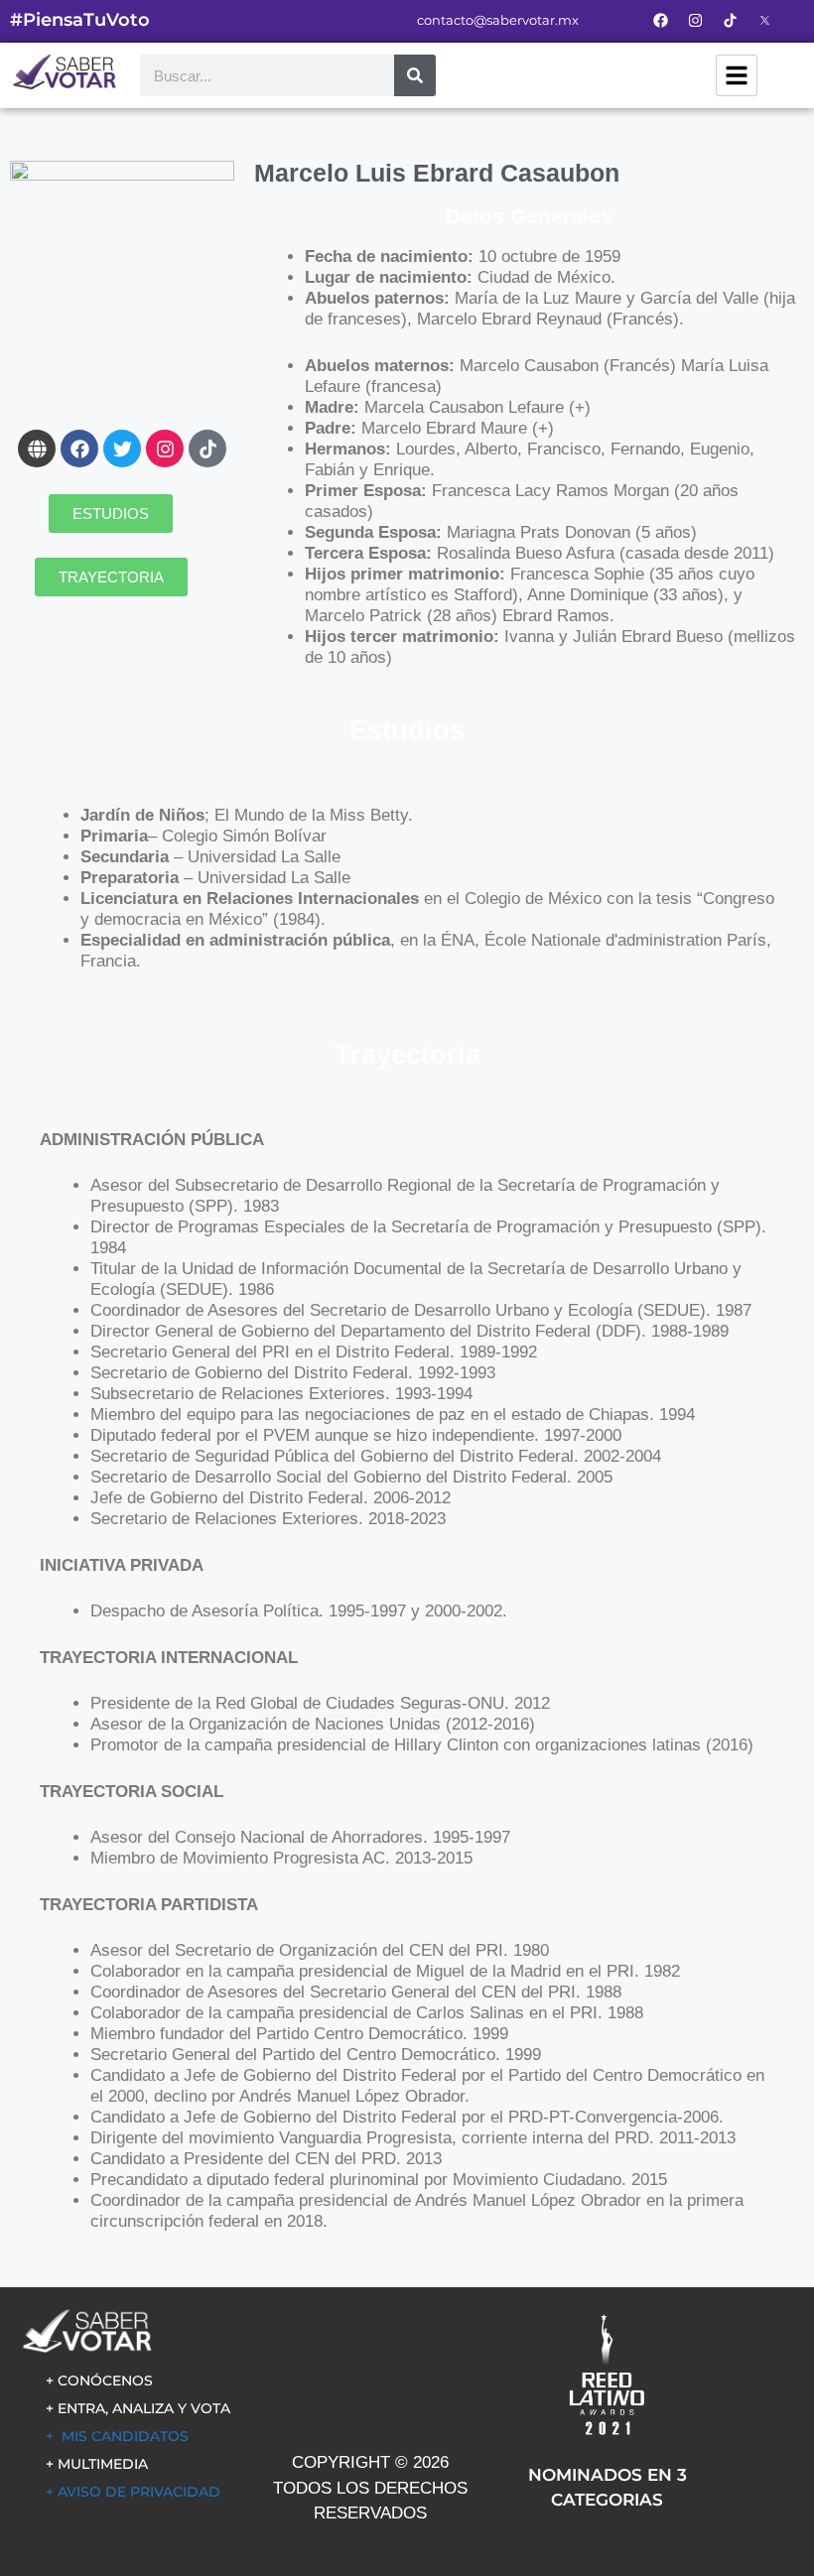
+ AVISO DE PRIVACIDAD (133, 2492)
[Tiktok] (207, 449)
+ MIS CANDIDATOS (117, 2436)
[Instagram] (695, 20)
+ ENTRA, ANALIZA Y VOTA (138, 2408)
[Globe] (37, 449)
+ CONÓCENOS (99, 2381)
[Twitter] (122, 449)
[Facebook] (660, 20)
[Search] (415, 75)
